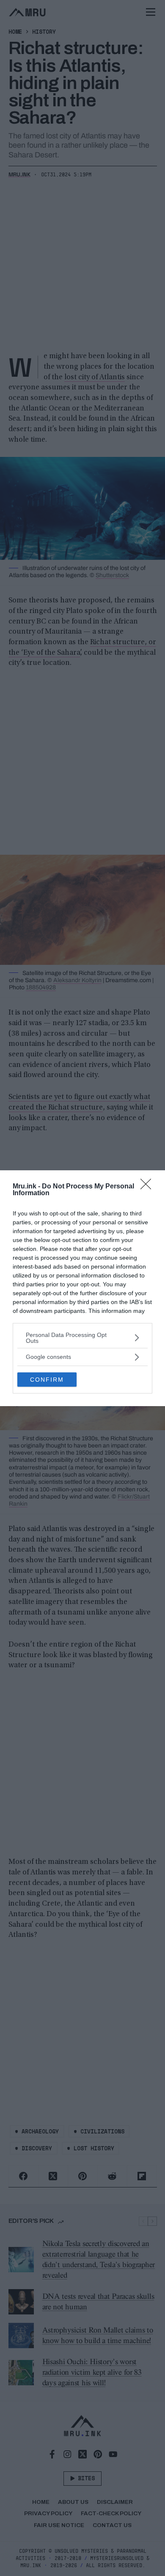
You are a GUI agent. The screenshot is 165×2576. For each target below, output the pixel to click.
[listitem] (82, 1338)
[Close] (148, 1187)
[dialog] (82, 1288)
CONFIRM (47, 1380)
